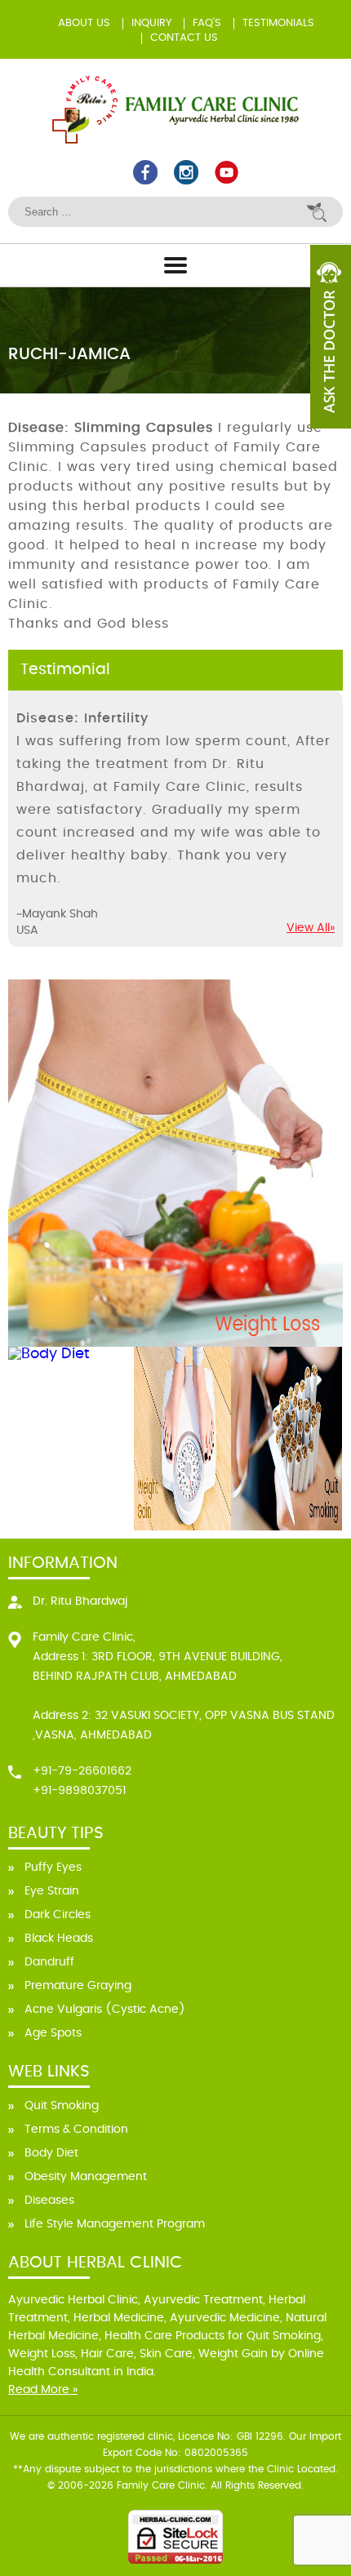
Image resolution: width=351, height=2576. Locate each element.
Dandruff (49, 1962)
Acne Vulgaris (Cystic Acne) (105, 2010)
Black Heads (59, 1939)
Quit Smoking (62, 2106)
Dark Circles (58, 1915)
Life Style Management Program (115, 2224)
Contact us (184, 38)
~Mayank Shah (57, 914)
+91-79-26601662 (82, 1771)
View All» (311, 928)
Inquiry (151, 23)
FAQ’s (207, 23)
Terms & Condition (76, 2130)
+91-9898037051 (79, 1791)
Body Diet (51, 2153)
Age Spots (53, 2033)
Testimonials (278, 23)
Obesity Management (86, 2177)
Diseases (49, 2201)
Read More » (43, 2390)
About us (84, 23)
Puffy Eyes (53, 1868)
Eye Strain (52, 1891)
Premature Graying (78, 1986)
